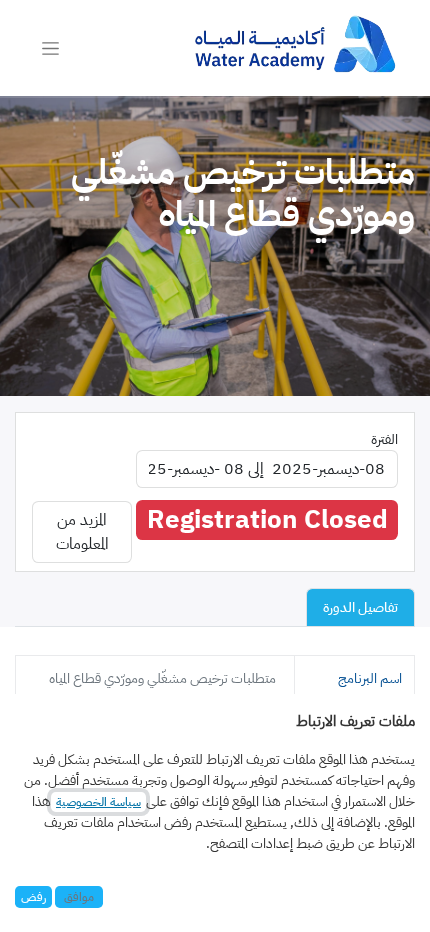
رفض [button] (33, 897)
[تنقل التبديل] (50, 48)
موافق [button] (79, 897)
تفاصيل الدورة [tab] (360, 607)
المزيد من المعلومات (82, 532)
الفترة (384, 439)
